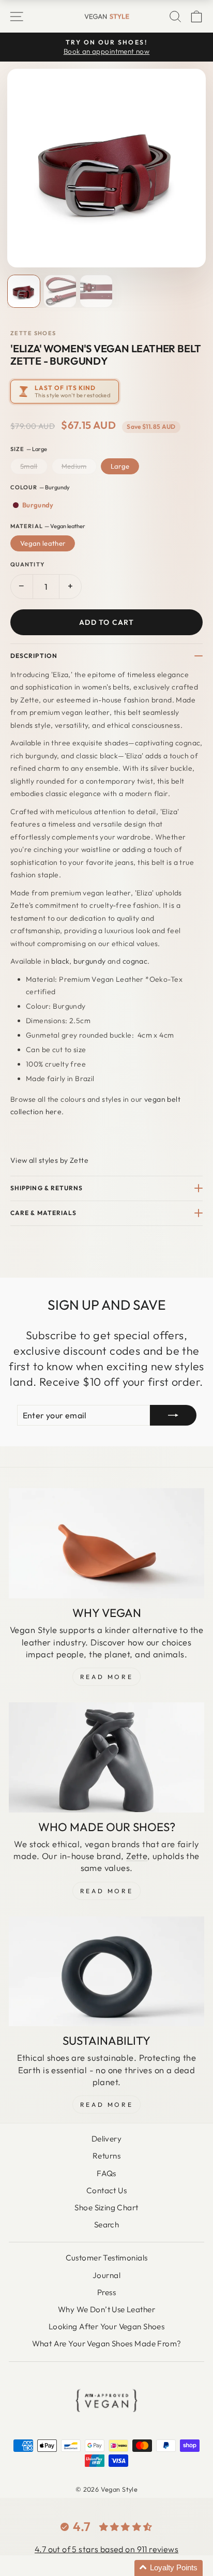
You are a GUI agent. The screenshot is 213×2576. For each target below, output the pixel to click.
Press (106, 2292)
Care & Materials (43, 1213)
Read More (106, 1677)
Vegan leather (43, 543)
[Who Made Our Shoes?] (106, 1757)
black (60, 961)
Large (120, 466)
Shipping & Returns (47, 1188)
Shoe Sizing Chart (106, 2207)
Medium (74, 466)
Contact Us (106, 2190)
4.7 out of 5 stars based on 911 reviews (106, 2549)
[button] (169, 2568)
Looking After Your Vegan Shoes (106, 2326)
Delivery (106, 2139)
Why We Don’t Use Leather (106, 2309)
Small (29, 466)
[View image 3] (96, 291)
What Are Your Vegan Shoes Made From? (107, 2343)
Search (106, 2225)
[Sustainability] (106, 1972)
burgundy (89, 961)
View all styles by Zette (49, 1160)
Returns (106, 2156)
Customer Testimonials (107, 2258)
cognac (135, 961)
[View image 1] (24, 291)
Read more (106, 2105)
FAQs (106, 2173)
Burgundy (38, 505)
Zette (137, 1856)
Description (34, 656)
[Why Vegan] (106, 1543)
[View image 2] (60, 291)
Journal (106, 2275)
